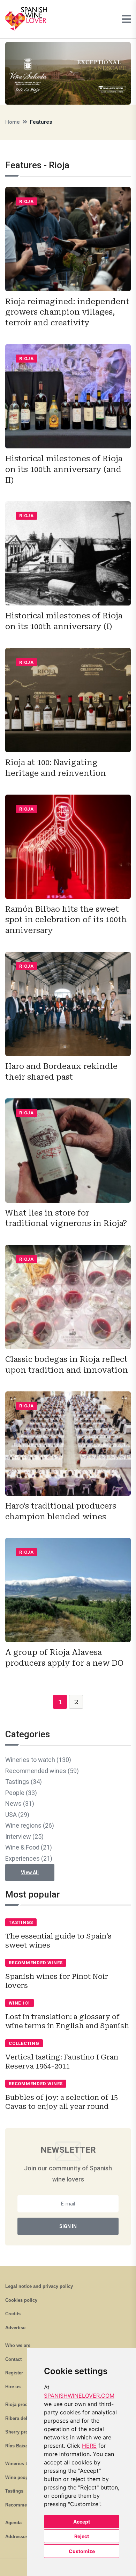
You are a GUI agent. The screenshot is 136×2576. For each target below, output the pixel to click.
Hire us (13, 2387)
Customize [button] (82, 2551)
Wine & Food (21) (29, 1847)
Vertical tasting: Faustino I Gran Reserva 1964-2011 (62, 2062)
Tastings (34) (24, 1782)
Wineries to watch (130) (38, 1760)
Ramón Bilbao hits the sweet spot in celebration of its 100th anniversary (66, 920)
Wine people (19, 2477)
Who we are (18, 2345)
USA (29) (17, 1815)
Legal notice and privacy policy (39, 2286)
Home (13, 122)
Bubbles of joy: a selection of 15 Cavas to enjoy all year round (62, 2102)
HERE (89, 2446)
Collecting (24, 2043)
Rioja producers (22, 2404)
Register (14, 2373)
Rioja (27, 201)
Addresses (17, 2537)
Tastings (21, 1922)
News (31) (20, 1803)
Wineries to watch (24, 2464)
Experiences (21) (29, 1858)
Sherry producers (24, 2432)
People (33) (21, 1793)
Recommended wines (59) (42, 1771)
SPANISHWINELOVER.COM (79, 2396)
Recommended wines (36, 1963)
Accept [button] (82, 2522)
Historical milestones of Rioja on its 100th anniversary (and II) (64, 469)
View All (30, 1872)
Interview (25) (24, 1836)
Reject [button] (82, 2536)
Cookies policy (21, 2300)
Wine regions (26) (30, 1825)
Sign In (68, 2226)
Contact (13, 2359)
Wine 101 (20, 2003)
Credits (13, 2314)
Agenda (13, 2523)
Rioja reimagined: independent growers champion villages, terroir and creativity (67, 312)
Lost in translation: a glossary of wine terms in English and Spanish (67, 2021)
